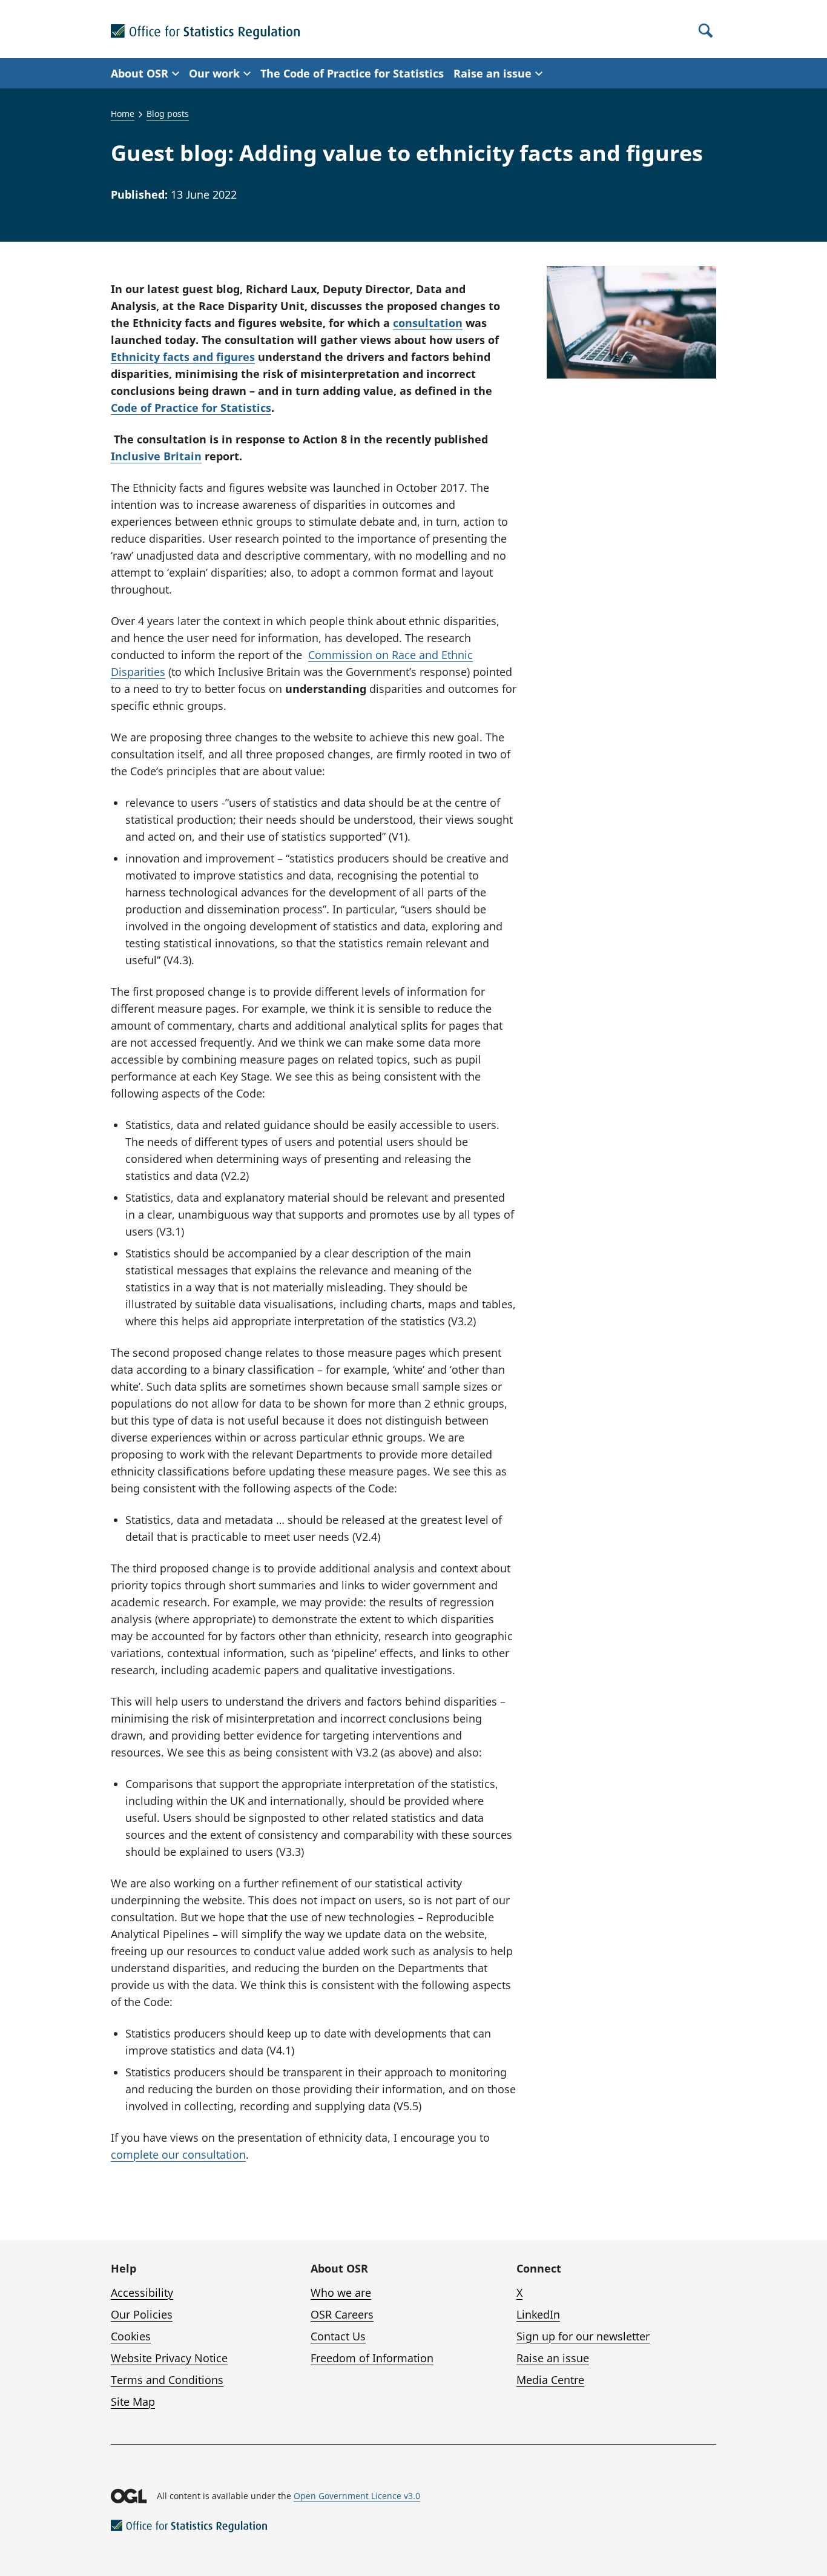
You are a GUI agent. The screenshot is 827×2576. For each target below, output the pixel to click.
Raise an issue (553, 2358)
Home (123, 114)
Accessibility (142, 2293)
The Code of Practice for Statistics (352, 73)
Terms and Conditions (167, 2380)
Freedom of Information (372, 2358)
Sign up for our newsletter (583, 2336)
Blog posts (168, 114)
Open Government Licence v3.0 (357, 2496)
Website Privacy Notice (169, 2358)
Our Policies (142, 2314)
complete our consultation (178, 2154)
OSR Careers (342, 2314)
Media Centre (550, 2380)
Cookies (131, 2336)
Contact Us (338, 2336)
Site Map (133, 2402)
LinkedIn (538, 2314)
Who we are (341, 2293)
